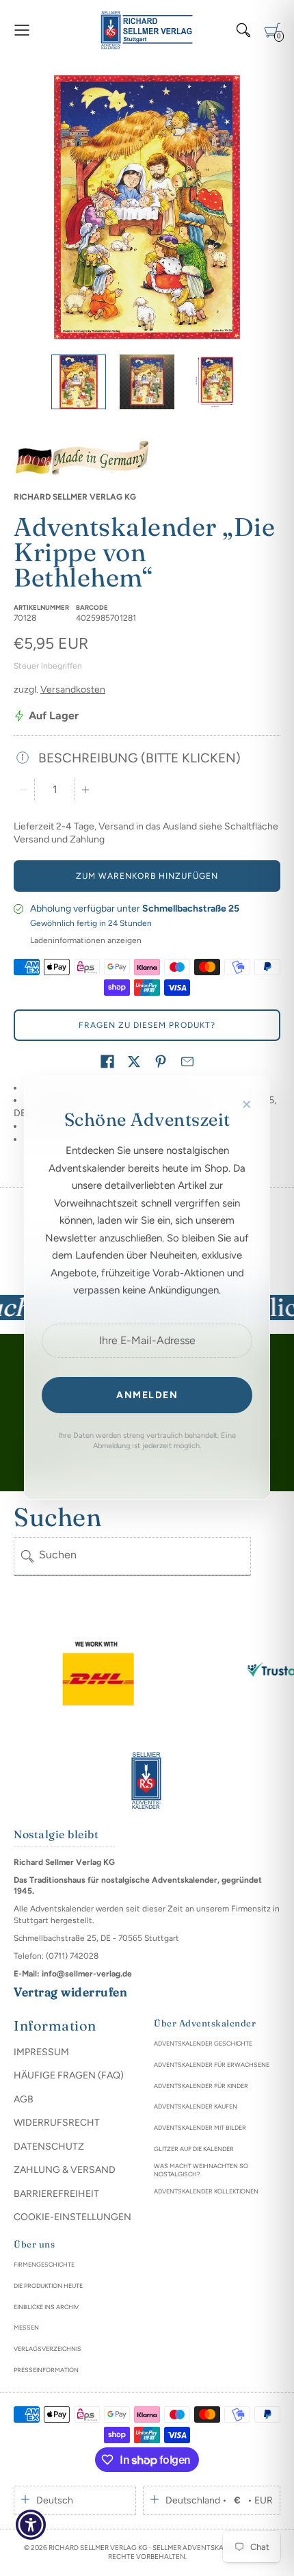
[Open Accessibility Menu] (31, 2525)
